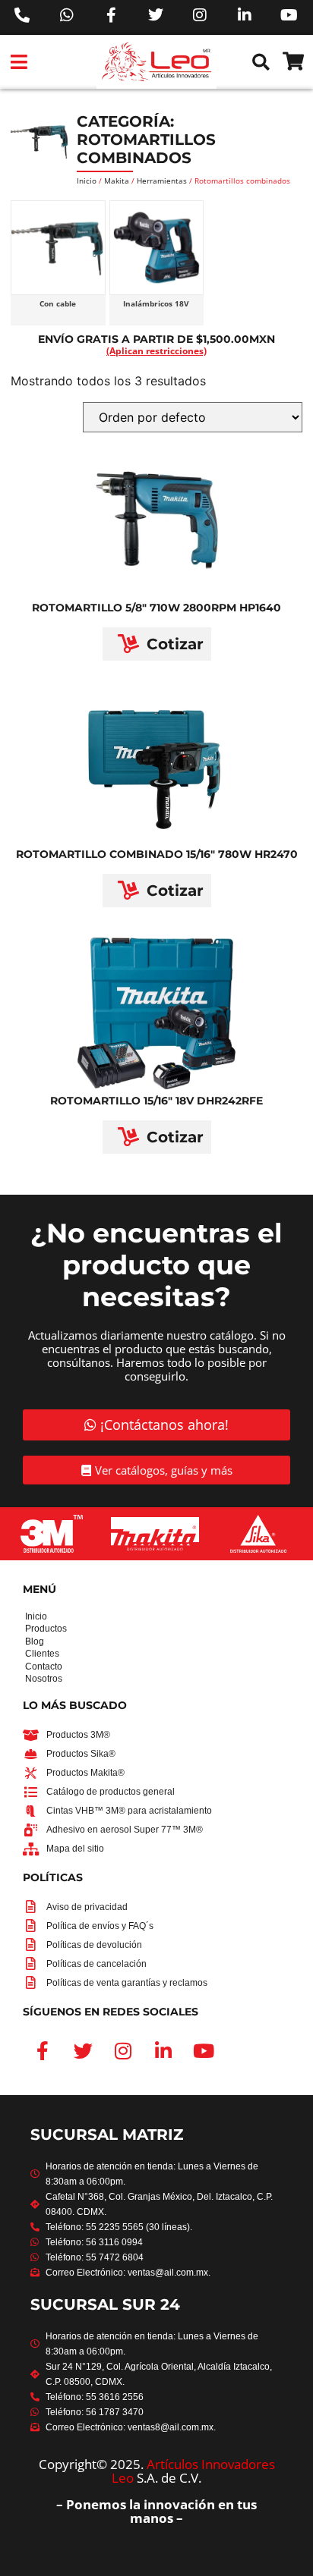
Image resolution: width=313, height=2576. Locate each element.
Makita (117, 181)
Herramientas (162, 181)
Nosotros (30, 1679)
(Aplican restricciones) (156, 351)
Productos (30, 1629)
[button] (19, 62)
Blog (30, 1641)
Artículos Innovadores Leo (193, 2471)
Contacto (30, 1667)
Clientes (30, 1654)
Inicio (87, 181)
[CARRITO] (293, 61)
